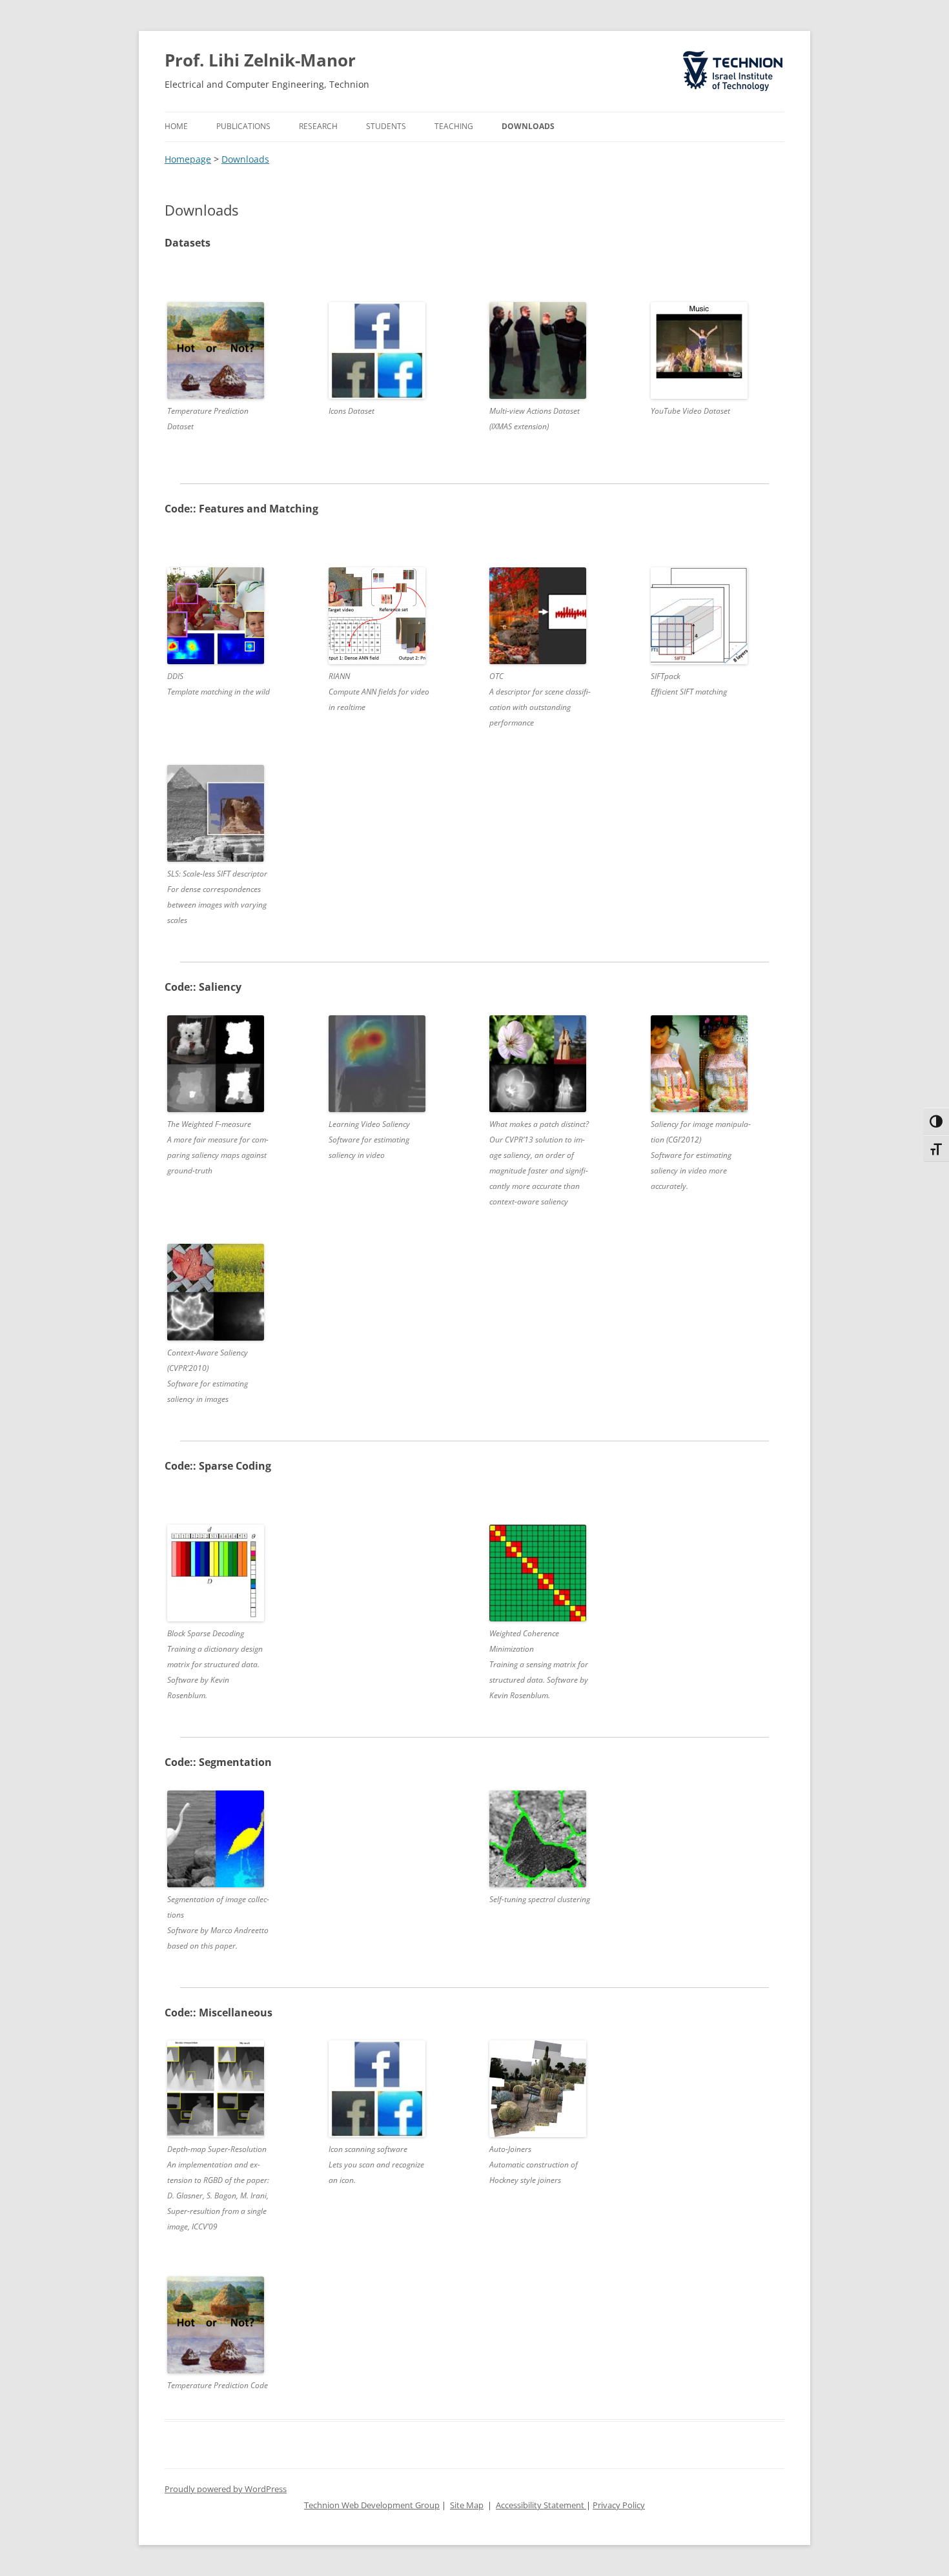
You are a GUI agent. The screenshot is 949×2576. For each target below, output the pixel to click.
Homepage (188, 159)
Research (318, 126)
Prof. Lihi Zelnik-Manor (260, 60)
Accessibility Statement (541, 2505)
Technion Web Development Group (372, 2505)
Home (176, 126)
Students (386, 126)
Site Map (467, 2505)
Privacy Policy (619, 2505)
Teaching (454, 126)
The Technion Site (724, 52)
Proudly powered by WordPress (226, 2489)
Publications (243, 126)
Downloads (528, 126)
